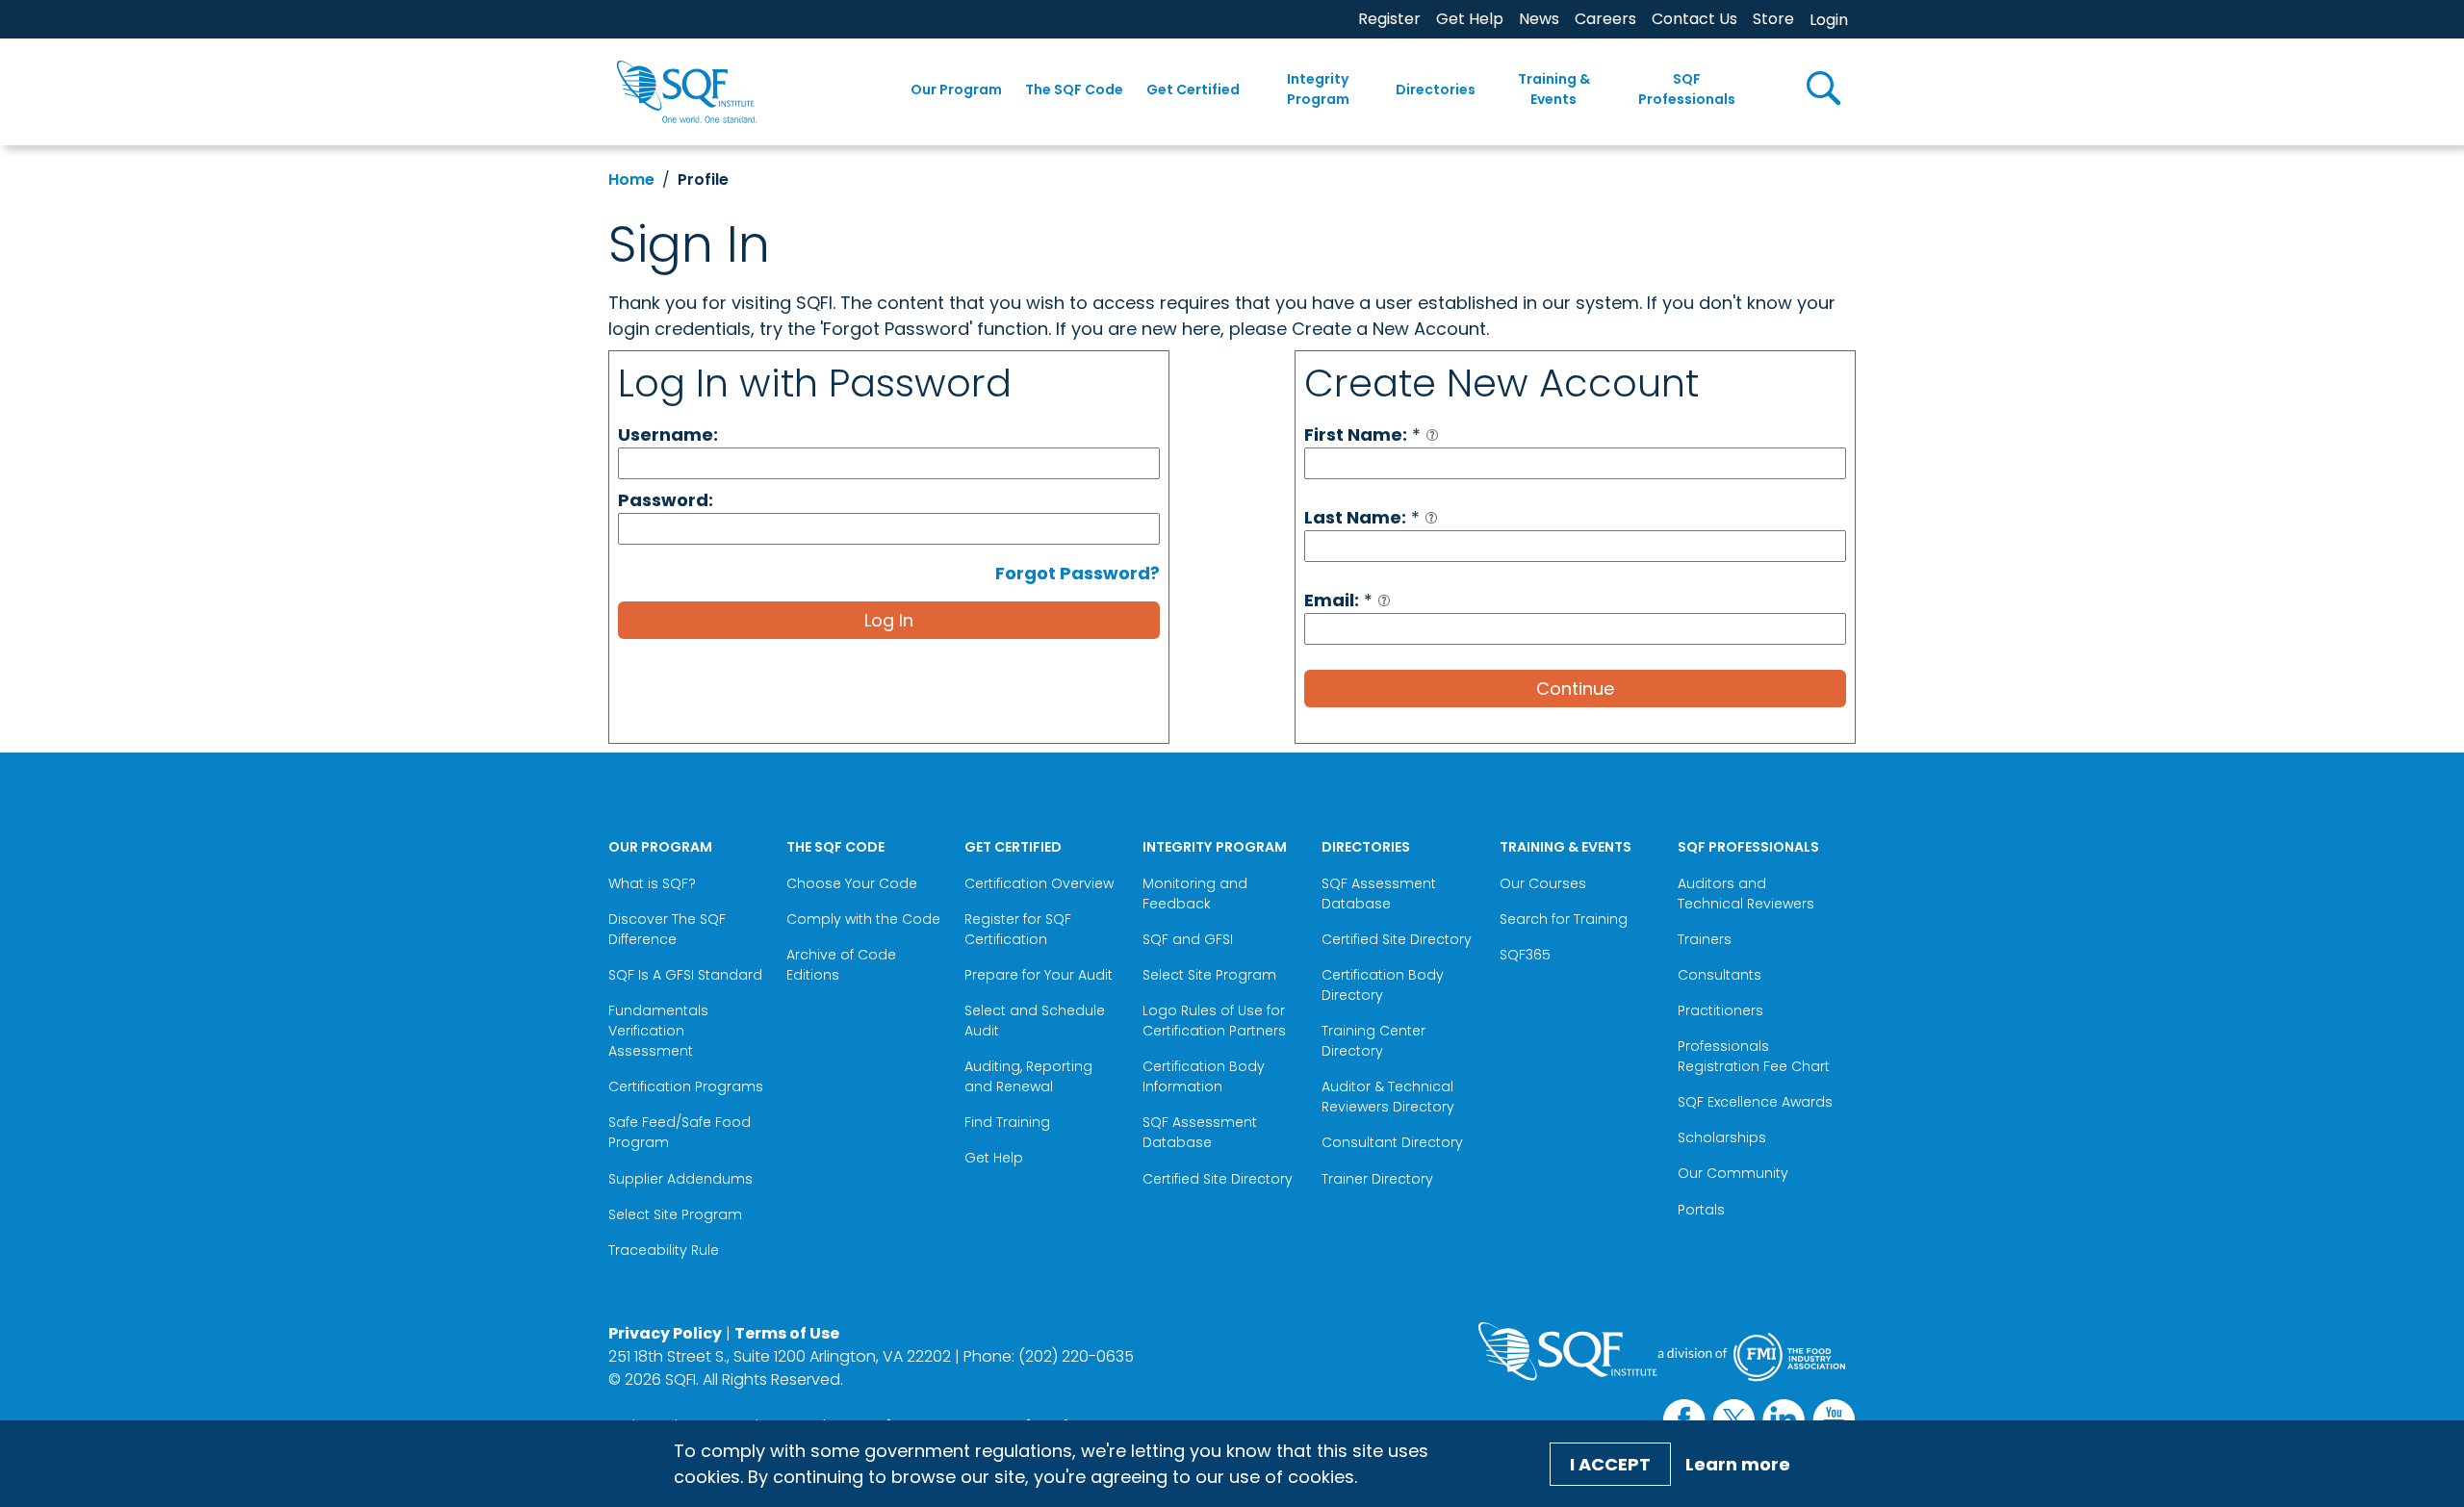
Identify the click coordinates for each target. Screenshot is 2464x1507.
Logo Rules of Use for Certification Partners (1214, 1021)
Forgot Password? (1078, 573)
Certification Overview (1039, 883)
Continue (1575, 689)
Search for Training (1564, 919)
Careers (1605, 19)
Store (1773, 19)
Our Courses (1543, 883)
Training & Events (1554, 89)
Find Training (1007, 1122)
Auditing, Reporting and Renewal (1028, 1076)
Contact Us (1694, 19)
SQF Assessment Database (1200, 1132)
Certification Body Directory (1383, 985)
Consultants (1720, 975)
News (1539, 19)
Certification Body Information (1204, 1076)
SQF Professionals (1687, 89)
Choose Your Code (852, 883)
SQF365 (1525, 955)
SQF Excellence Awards (1755, 1102)
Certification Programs (686, 1086)
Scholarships (1722, 1137)
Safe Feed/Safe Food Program (680, 1132)
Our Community (1733, 1173)
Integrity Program (1318, 89)
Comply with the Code (863, 919)
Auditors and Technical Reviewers (1746, 894)
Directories (1436, 89)
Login (1829, 20)
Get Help (1470, 19)
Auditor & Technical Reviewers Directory (1390, 1097)
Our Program (956, 89)
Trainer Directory (1377, 1179)
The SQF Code (1074, 89)
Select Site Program (677, 1214)
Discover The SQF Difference (667, 929)
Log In (889, 620)
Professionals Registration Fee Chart (1754, 1056)
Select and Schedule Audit (1035, 1021)
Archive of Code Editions (841, 965)
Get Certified (1193, 89)
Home (631, 179)
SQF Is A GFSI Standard (685, 975)
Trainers (1705, 939)
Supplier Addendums (680, 1179)
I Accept (1610, 1464)
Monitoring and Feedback (1195, 894)
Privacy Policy (665, 1333)
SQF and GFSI (1188, 939)
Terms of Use (787, 1333)
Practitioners (1720, 1010)
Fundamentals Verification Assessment (658, 1031)
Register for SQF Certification (1018, 929)
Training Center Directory (1373, 1041)
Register (1389, 19)
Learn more (1738, 1464)
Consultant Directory (1392, 1142)
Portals (1701, 1210)
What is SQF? (652, 883)
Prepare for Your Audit (1039, 975)
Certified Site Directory (1219, 1179)
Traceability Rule (664, 1250)
